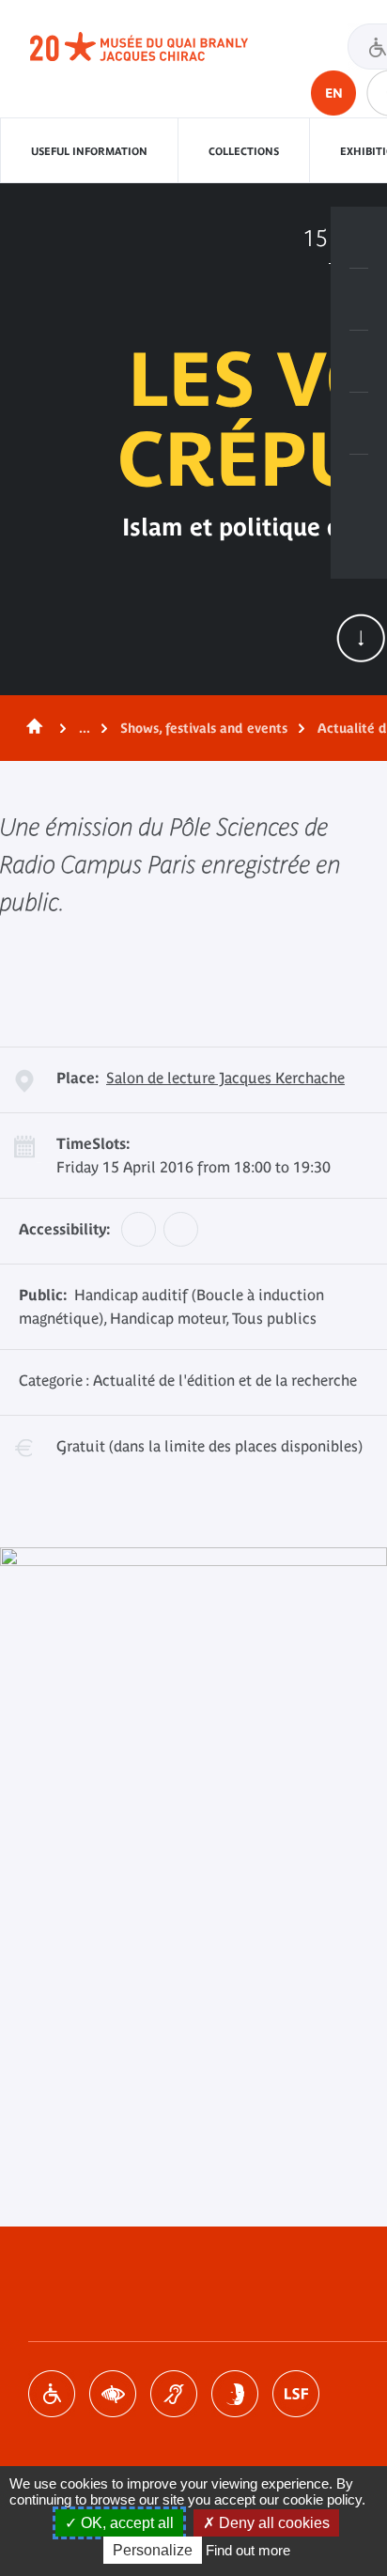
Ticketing (359, 238)
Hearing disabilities (174, 2394)
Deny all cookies (272, 2523)
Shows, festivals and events (204, 728)
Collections (244, 151)
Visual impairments (113, 2394)
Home (31, 728)
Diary (359, 362)
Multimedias (359, 424)
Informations (359, 300)
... (85, 728)
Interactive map (359, 486)
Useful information (89, 151)
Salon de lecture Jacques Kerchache (225, 1078)
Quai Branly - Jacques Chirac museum (160, 47)
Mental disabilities (235, 2394)
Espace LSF (296, 2394)
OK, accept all (125, 2523)
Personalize (153, 2550)
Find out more (248, 2550)
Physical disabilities (52, 2394)
